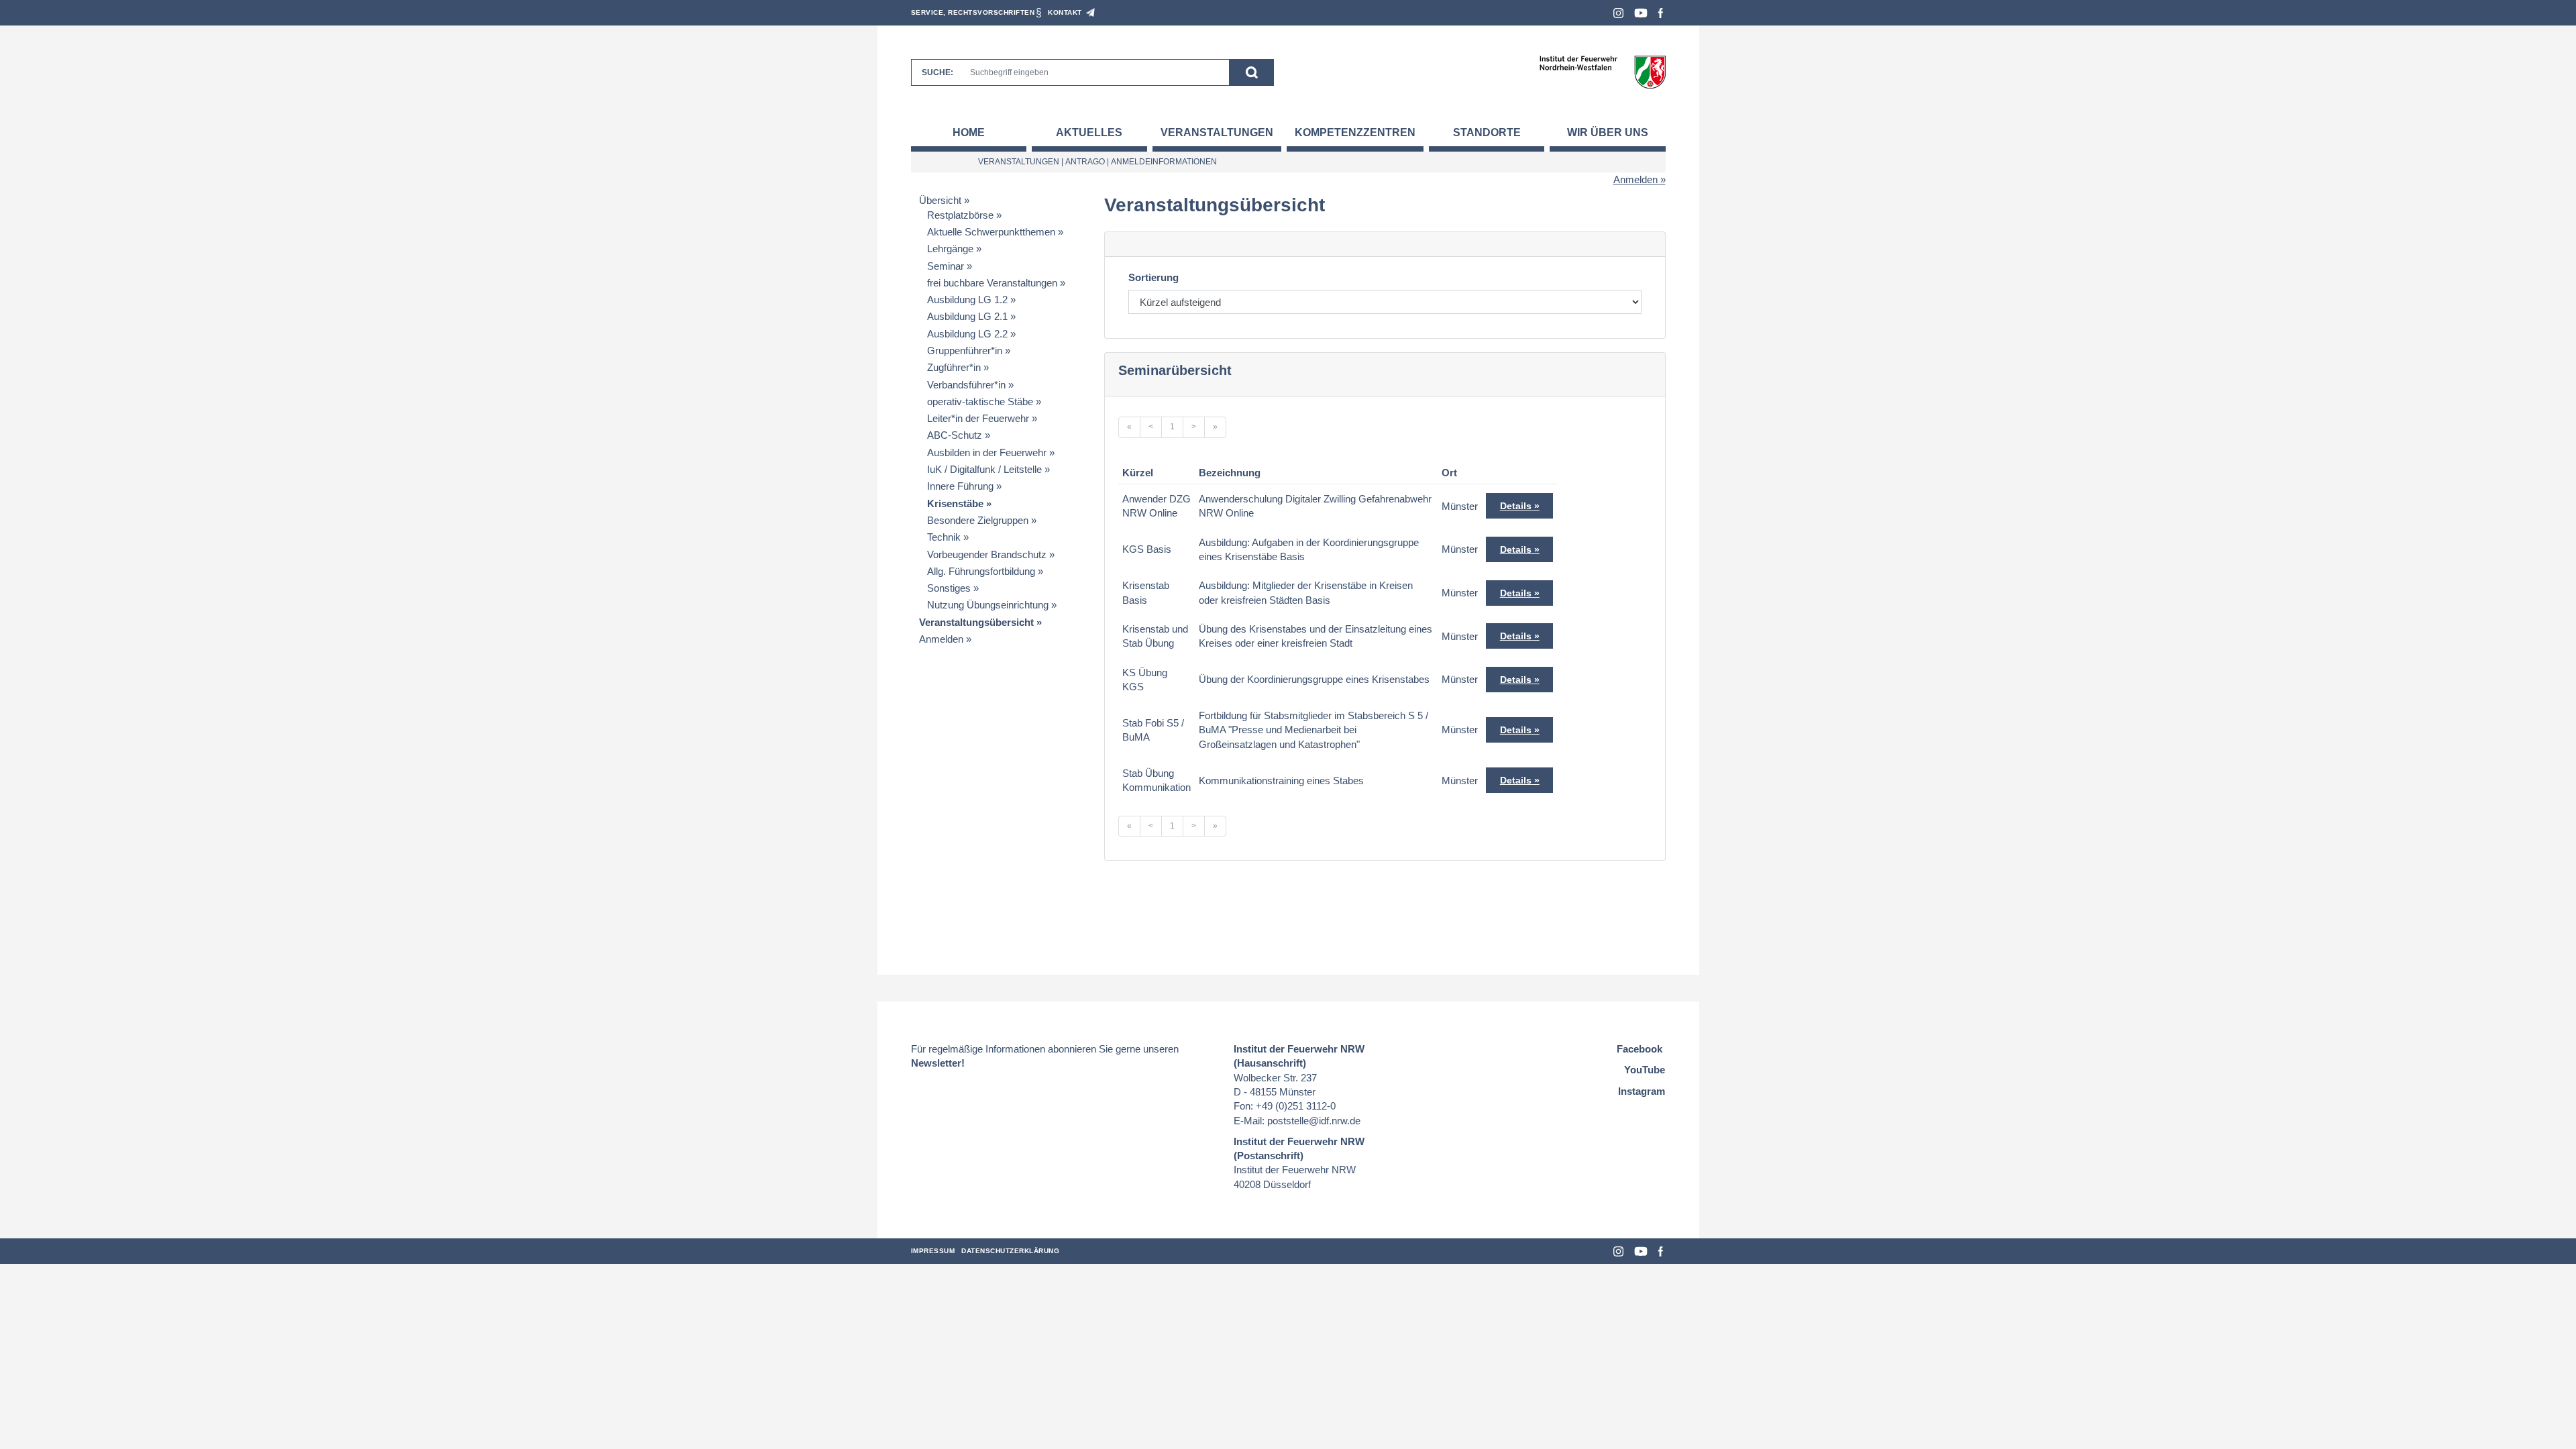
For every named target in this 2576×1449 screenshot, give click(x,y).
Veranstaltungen (1217, 132)
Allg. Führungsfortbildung (981, 571)
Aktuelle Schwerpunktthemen (991, 232)
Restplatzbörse (960, 215)
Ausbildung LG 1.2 (967, 300)
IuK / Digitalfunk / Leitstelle (984, 469)
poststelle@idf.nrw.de (1314, 1121)
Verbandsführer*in (966, 385)
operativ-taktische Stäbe (980, 401)
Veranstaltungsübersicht (976, 622)
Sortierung (1153, 277)
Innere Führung (960, 486)
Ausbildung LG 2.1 (967, 316)
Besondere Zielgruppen (978, 520)
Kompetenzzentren (1355, 132)
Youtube (1641, 13)
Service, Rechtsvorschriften (973, 12)
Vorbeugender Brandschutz (987, 554)
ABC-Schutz (955, 435)
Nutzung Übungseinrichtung (988, 605)
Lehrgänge (950, 249)
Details (1516, 506)
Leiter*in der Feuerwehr (978, 418)
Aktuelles (1089, 132)
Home (969, 132)
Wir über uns (1608, 132)
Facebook (1661, 13)
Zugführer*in (954, 367)
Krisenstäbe (955, 503)
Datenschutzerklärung (1010, 1251)
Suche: (937, 72)
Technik (944, 537)
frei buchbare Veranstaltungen (992, 283)
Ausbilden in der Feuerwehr (987, 452)
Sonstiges (949, 588)
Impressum (933, 1251)
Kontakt (1065, 12)
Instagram (1618, 13)
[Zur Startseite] (1602, 71)
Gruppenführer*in (965, 351)
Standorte (1487, 132)
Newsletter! (938, 1063)
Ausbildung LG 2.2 (967, 334)
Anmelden (1635, 179)
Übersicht (940, 200)
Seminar (946, 266)
